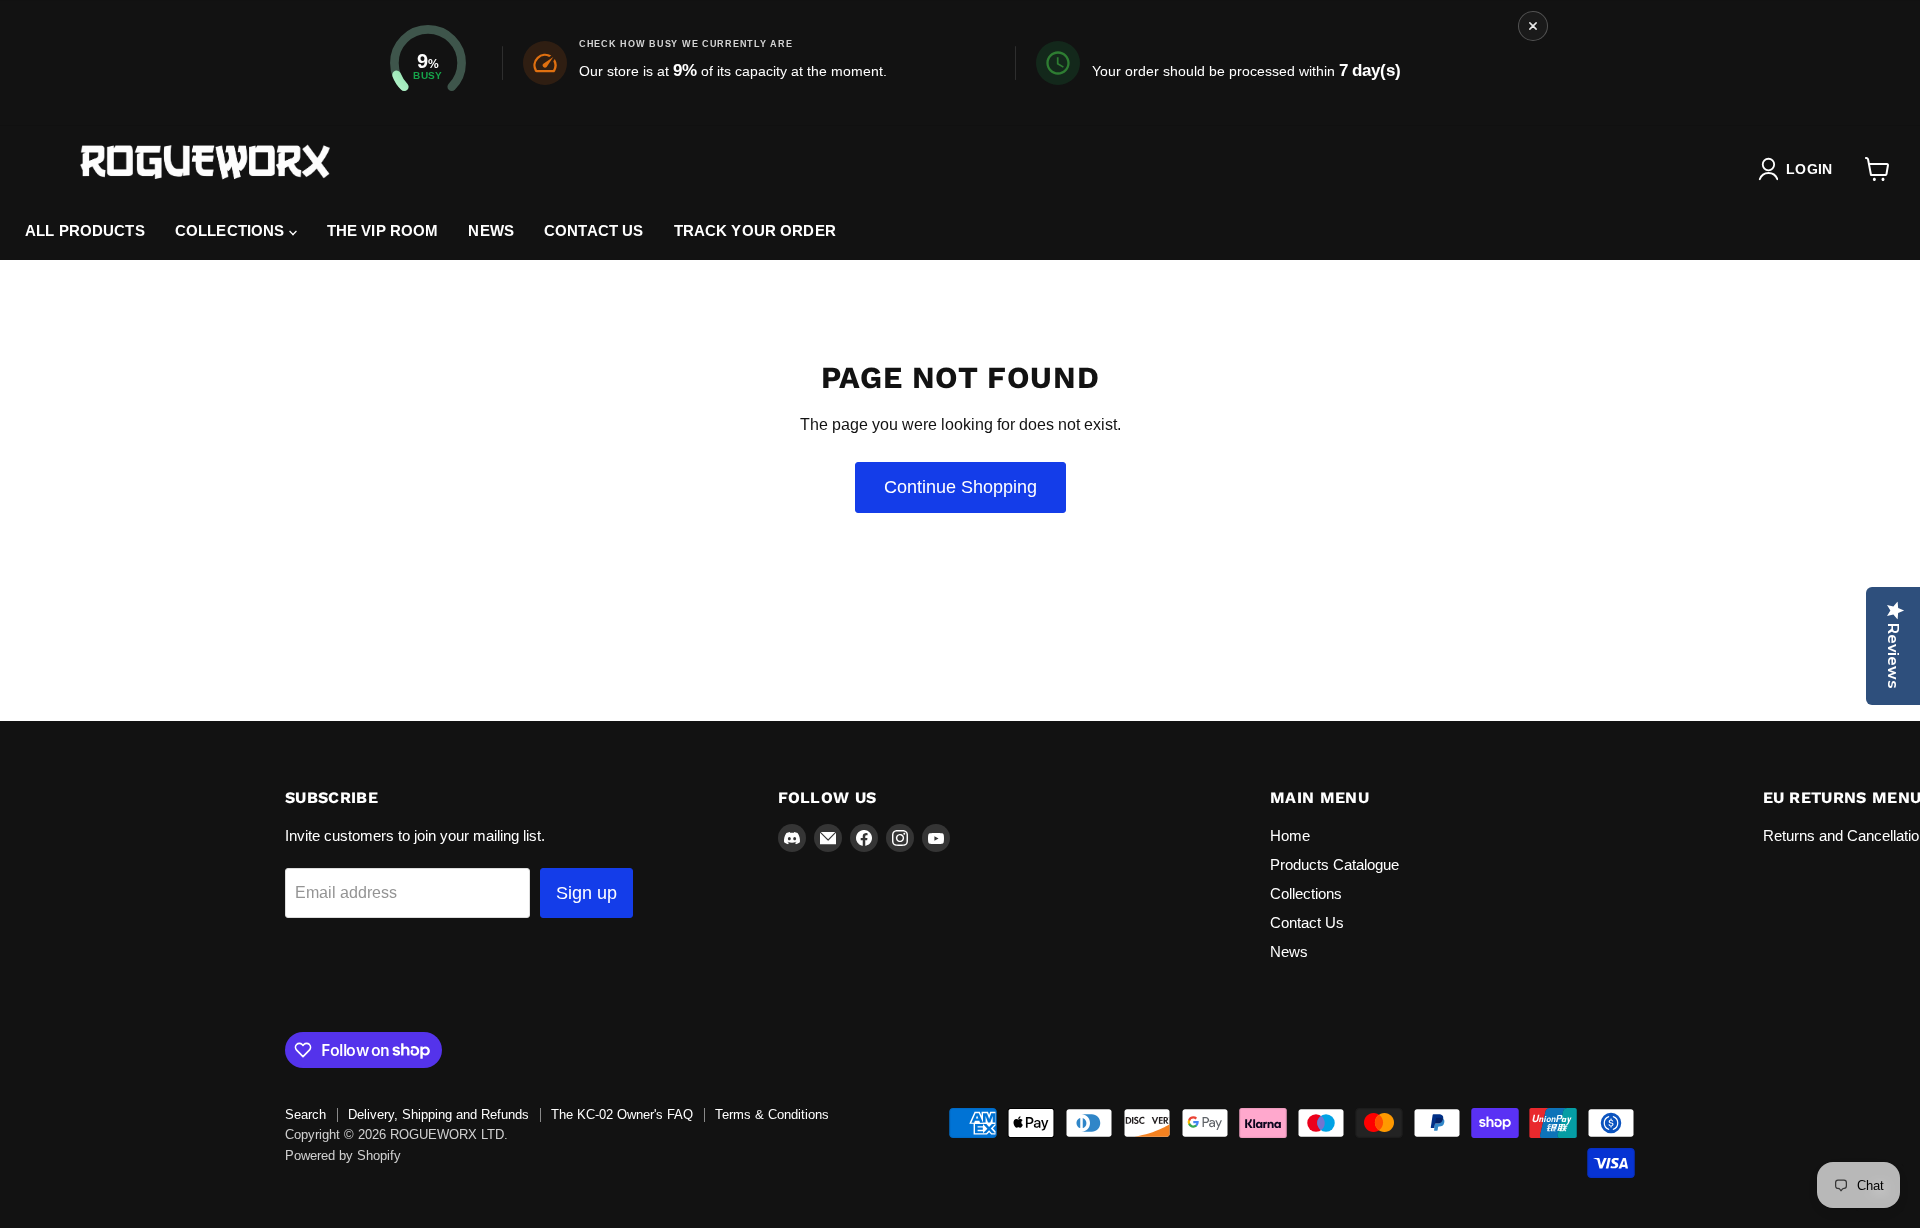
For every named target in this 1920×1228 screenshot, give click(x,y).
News (491, 230)
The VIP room (383, 230)
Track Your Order (755, 230)
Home (1290, 835)
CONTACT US (594, 230)
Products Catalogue (1334, 864)
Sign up (586, 893)
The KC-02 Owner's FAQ (622, 1114)
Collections (232, 230)
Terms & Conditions (772, 1114)
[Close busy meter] (1533, 26)
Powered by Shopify (343, 1155)
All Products (85, 230)
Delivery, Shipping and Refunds (438, 1114)
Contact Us (1307, 922)
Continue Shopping (960, 487)
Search (305, 1114)
